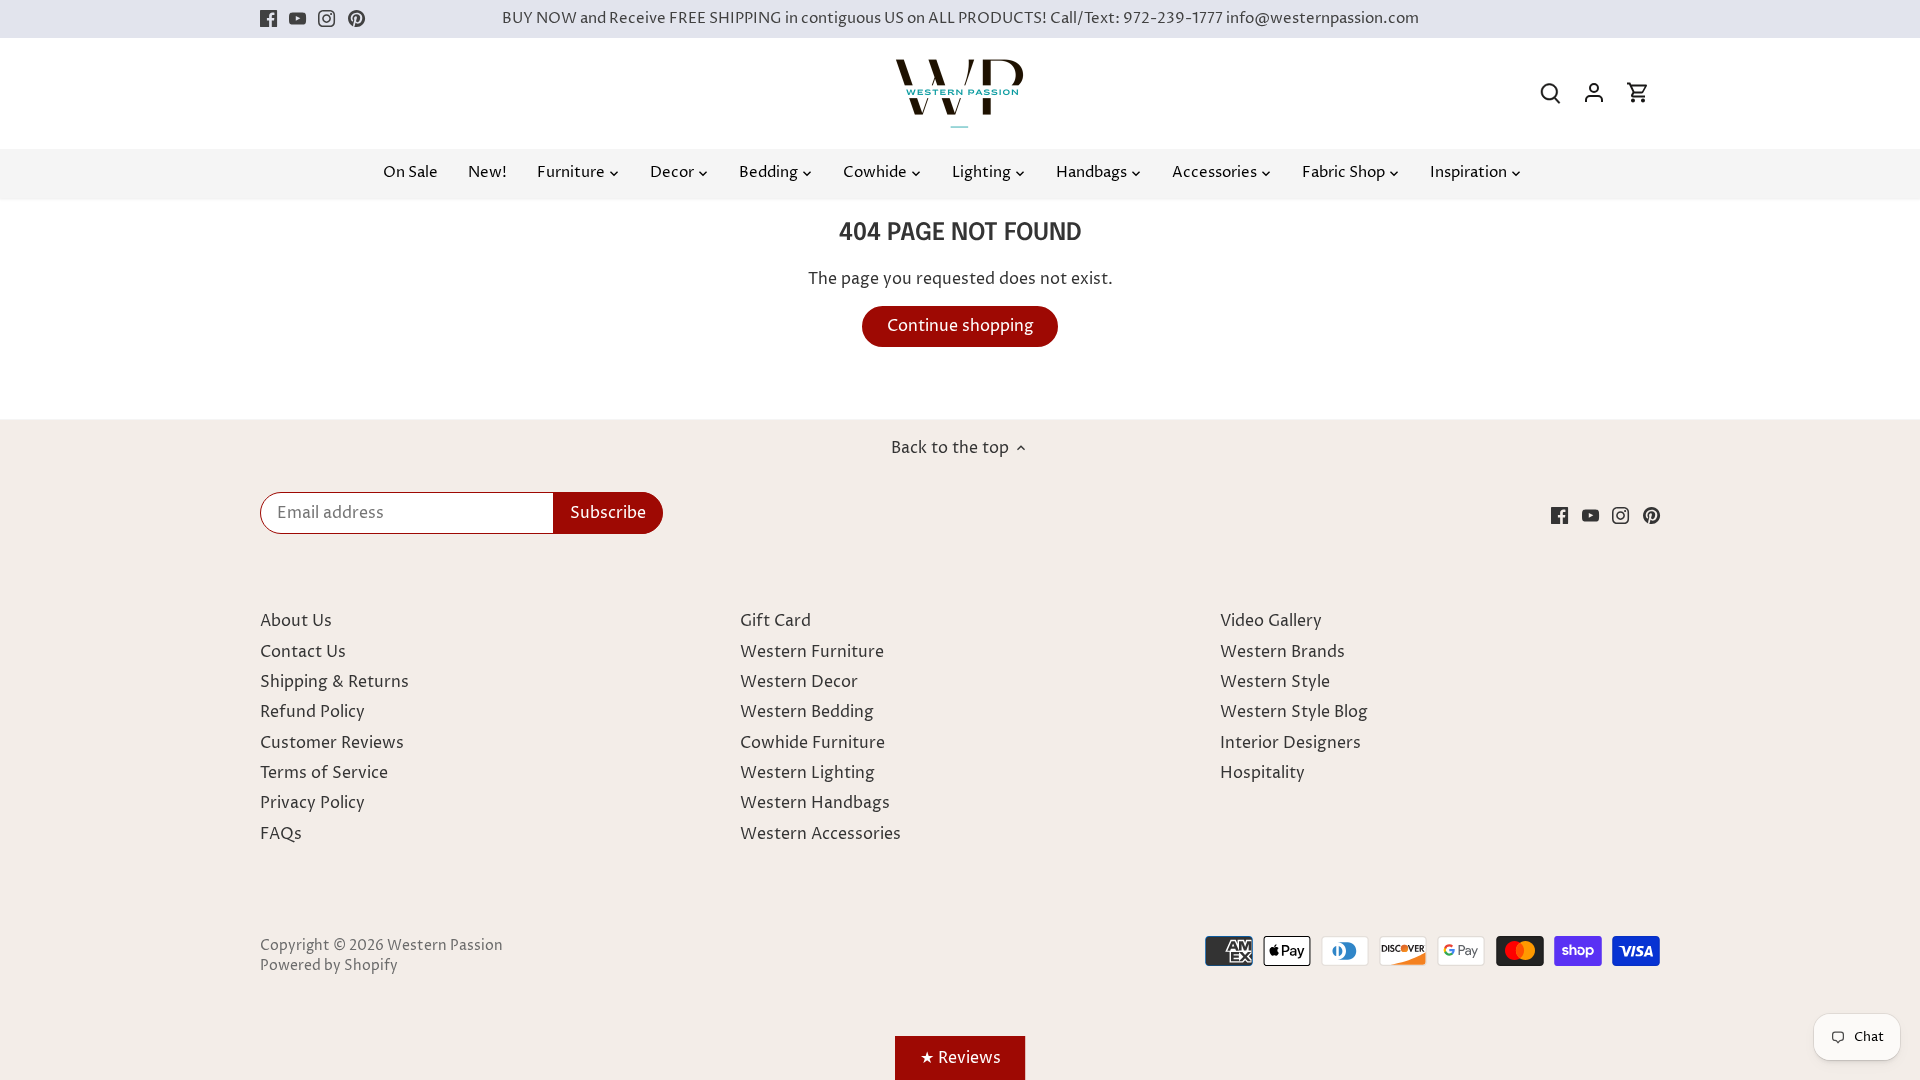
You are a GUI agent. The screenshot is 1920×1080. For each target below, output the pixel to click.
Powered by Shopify (329, 966)
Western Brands (1282, 652)
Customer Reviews (332, 743)
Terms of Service (324, 773)
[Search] (1550, 93)
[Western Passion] (959, 69)
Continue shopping (960, 326)
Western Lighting (807, 773)
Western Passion (445, 946)
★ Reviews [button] (960, 1058)
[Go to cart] (1638, 93)
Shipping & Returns (334, 682)
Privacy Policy (312, 803)
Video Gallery (1271, 621)
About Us (296, 621)
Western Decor (799, 682)
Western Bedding (807, 712)
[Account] (1594, 93)
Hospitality (1262, 773)
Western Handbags (815, 803)
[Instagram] (326, 19)
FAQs (281, 834)
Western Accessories (820, 834)
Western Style (1275, 682)
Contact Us (303, 652)
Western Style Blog (1294, 712)
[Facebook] (268, 19)
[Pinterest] (356, 19)
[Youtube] (297, 19)
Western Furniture (812, 652)
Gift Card (775, 621)
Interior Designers (1290, 743)
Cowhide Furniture (812, 743)
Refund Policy (312, 712)
